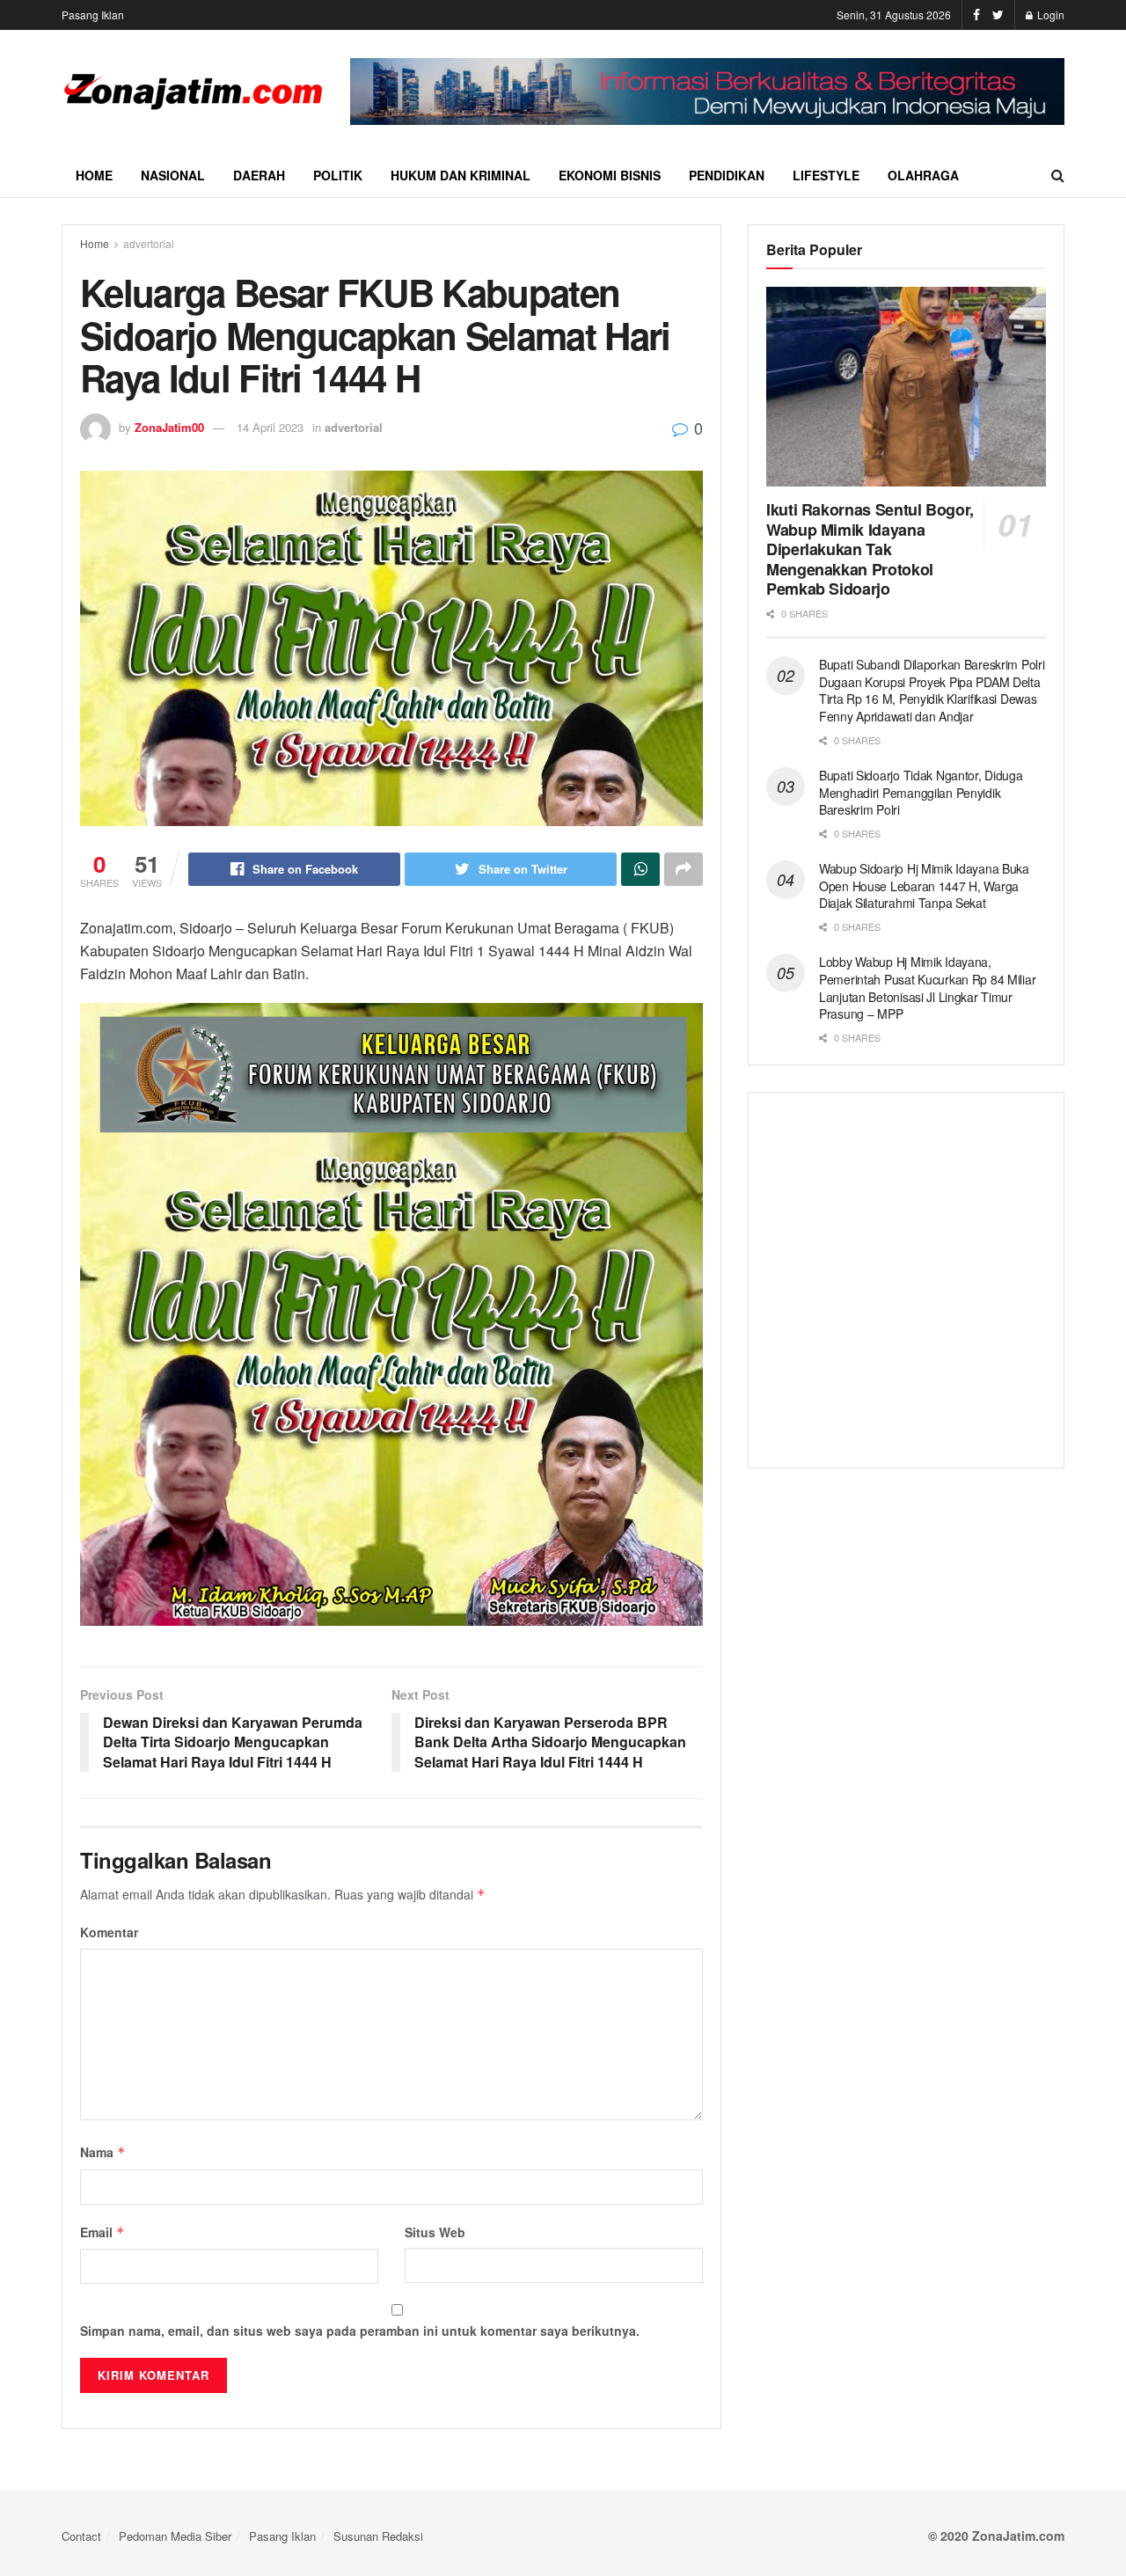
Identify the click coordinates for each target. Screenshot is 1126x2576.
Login (1049, 15)
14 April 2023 (270, 427)
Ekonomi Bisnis (610, 175)
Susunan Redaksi (378, 2536)
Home (94, 175)
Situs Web (435, 2232)
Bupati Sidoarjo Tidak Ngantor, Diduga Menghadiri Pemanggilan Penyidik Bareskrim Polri (921, 792)
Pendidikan (727, 175)
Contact (81, 2536)
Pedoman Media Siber (175, 2536)
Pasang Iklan (93, 15)
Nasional (173, 175)
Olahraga (923, 175)
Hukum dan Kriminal (461, 175)
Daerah (259, 175)
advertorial (149, 243)
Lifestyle (826, 175)
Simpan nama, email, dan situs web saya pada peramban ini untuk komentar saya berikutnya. (360, 2331)
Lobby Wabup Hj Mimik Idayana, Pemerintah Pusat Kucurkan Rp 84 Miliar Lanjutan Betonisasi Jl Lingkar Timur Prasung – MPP (927, 988)
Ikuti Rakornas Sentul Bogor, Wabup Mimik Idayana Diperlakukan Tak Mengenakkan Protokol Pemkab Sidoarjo (870, 549)
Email (102, 2232)
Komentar (109, 1932)
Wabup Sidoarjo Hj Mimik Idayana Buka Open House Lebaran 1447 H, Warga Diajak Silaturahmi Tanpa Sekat (924, 885)
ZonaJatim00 (169, 427)
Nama (103, 2152)
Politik (338, 175)
